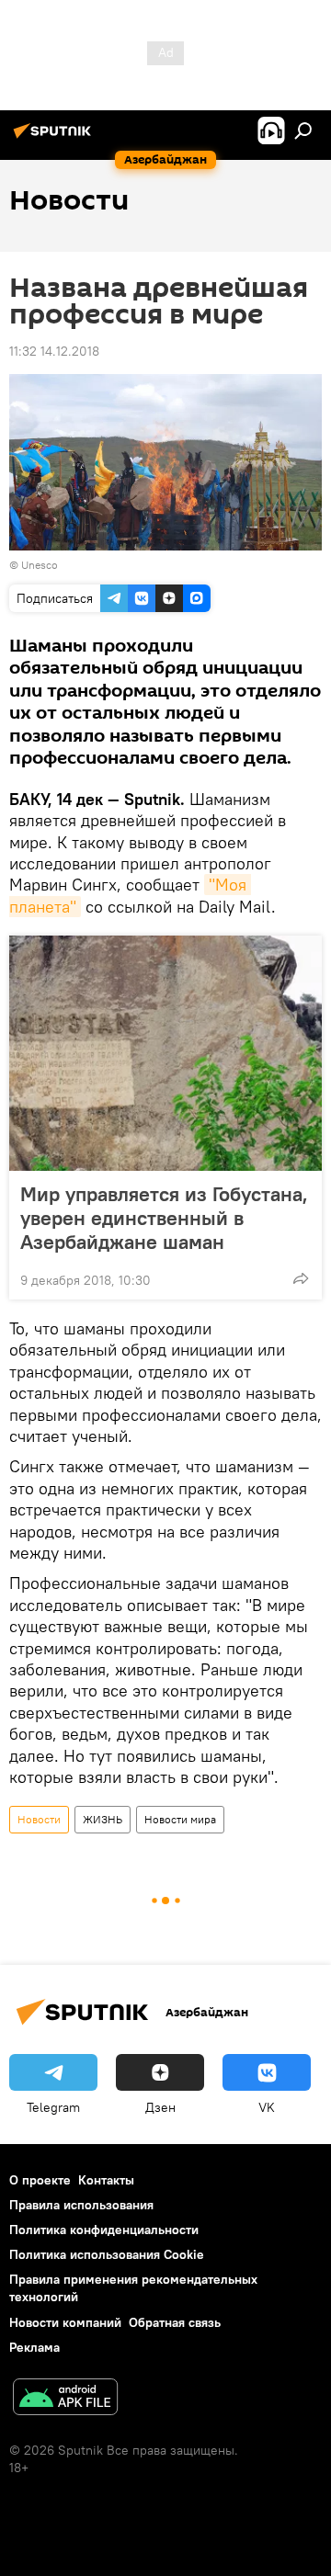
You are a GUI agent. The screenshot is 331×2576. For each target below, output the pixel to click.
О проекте (40, 2180)
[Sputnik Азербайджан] (55, 138)
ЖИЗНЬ (103, 1819)
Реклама (34, 2347)
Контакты (106, 2180)
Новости (39, 1819)
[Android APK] (65, 2399)
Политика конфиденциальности (104, 2230)
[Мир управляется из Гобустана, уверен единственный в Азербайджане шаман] (165, 1053)
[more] (301, 1278)
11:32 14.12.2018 (54, 351)
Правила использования (81, 2205)
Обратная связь (175, 2322)
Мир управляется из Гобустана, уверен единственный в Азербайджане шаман (164, 1218)
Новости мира (180, 1819)
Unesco (40, 565)
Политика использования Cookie (107, 2254)
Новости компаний (65, 2322)
